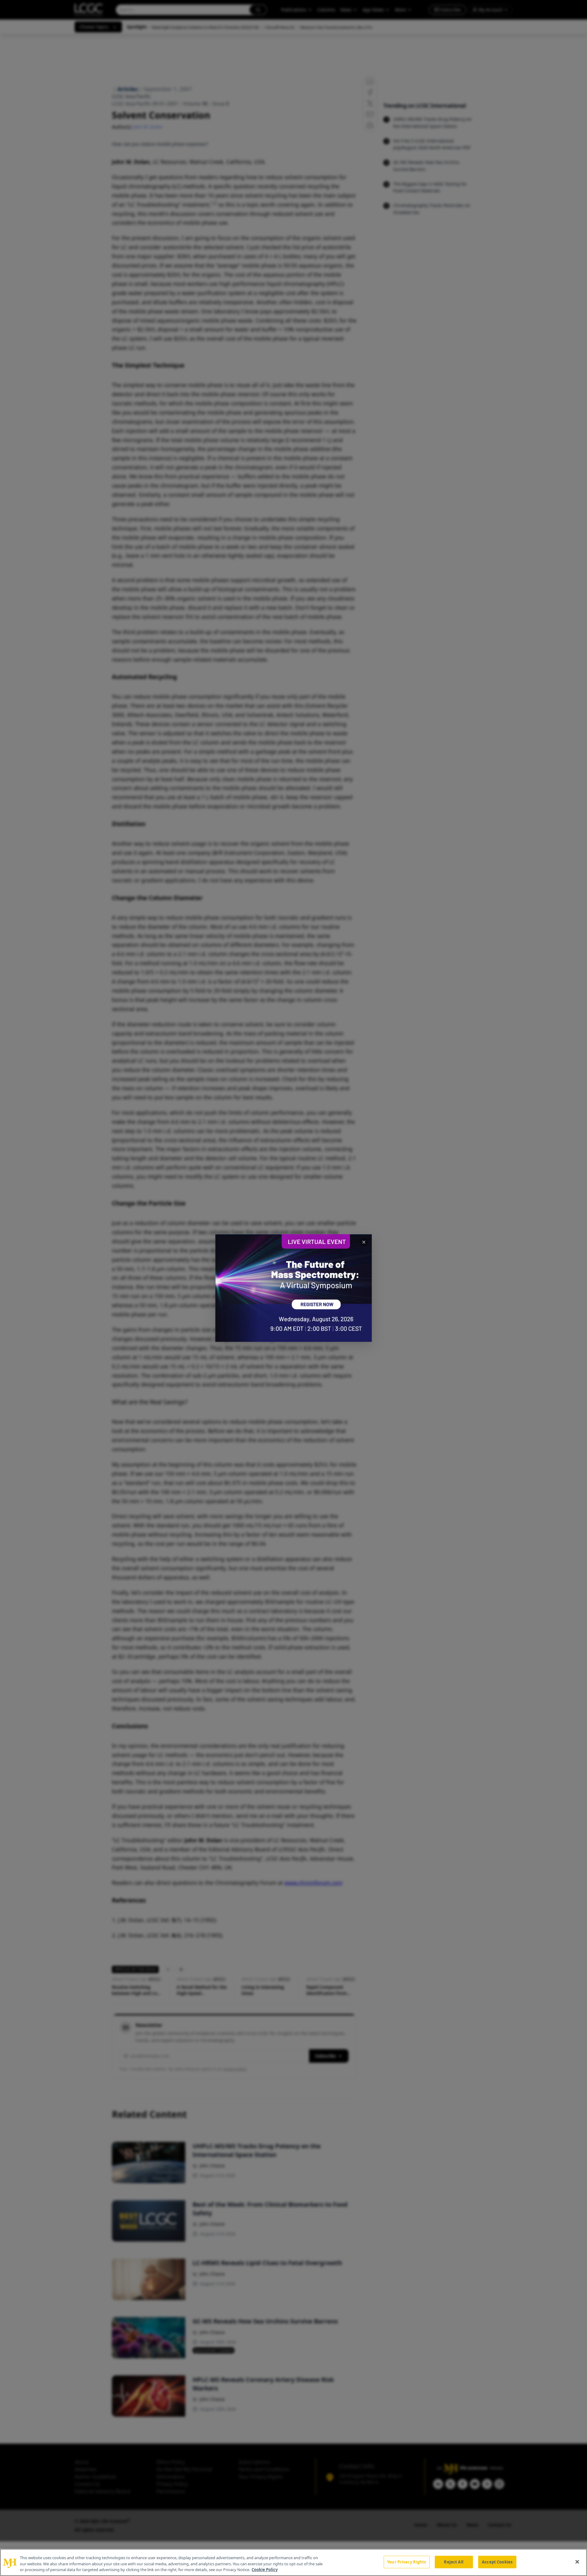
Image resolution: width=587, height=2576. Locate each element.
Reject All (454, 2562)
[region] (293, 2562)
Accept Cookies (497, 2562)
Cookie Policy (265, 2570)
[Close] (577, 2562)
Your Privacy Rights (406, 2562)
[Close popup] (364, 1242)
